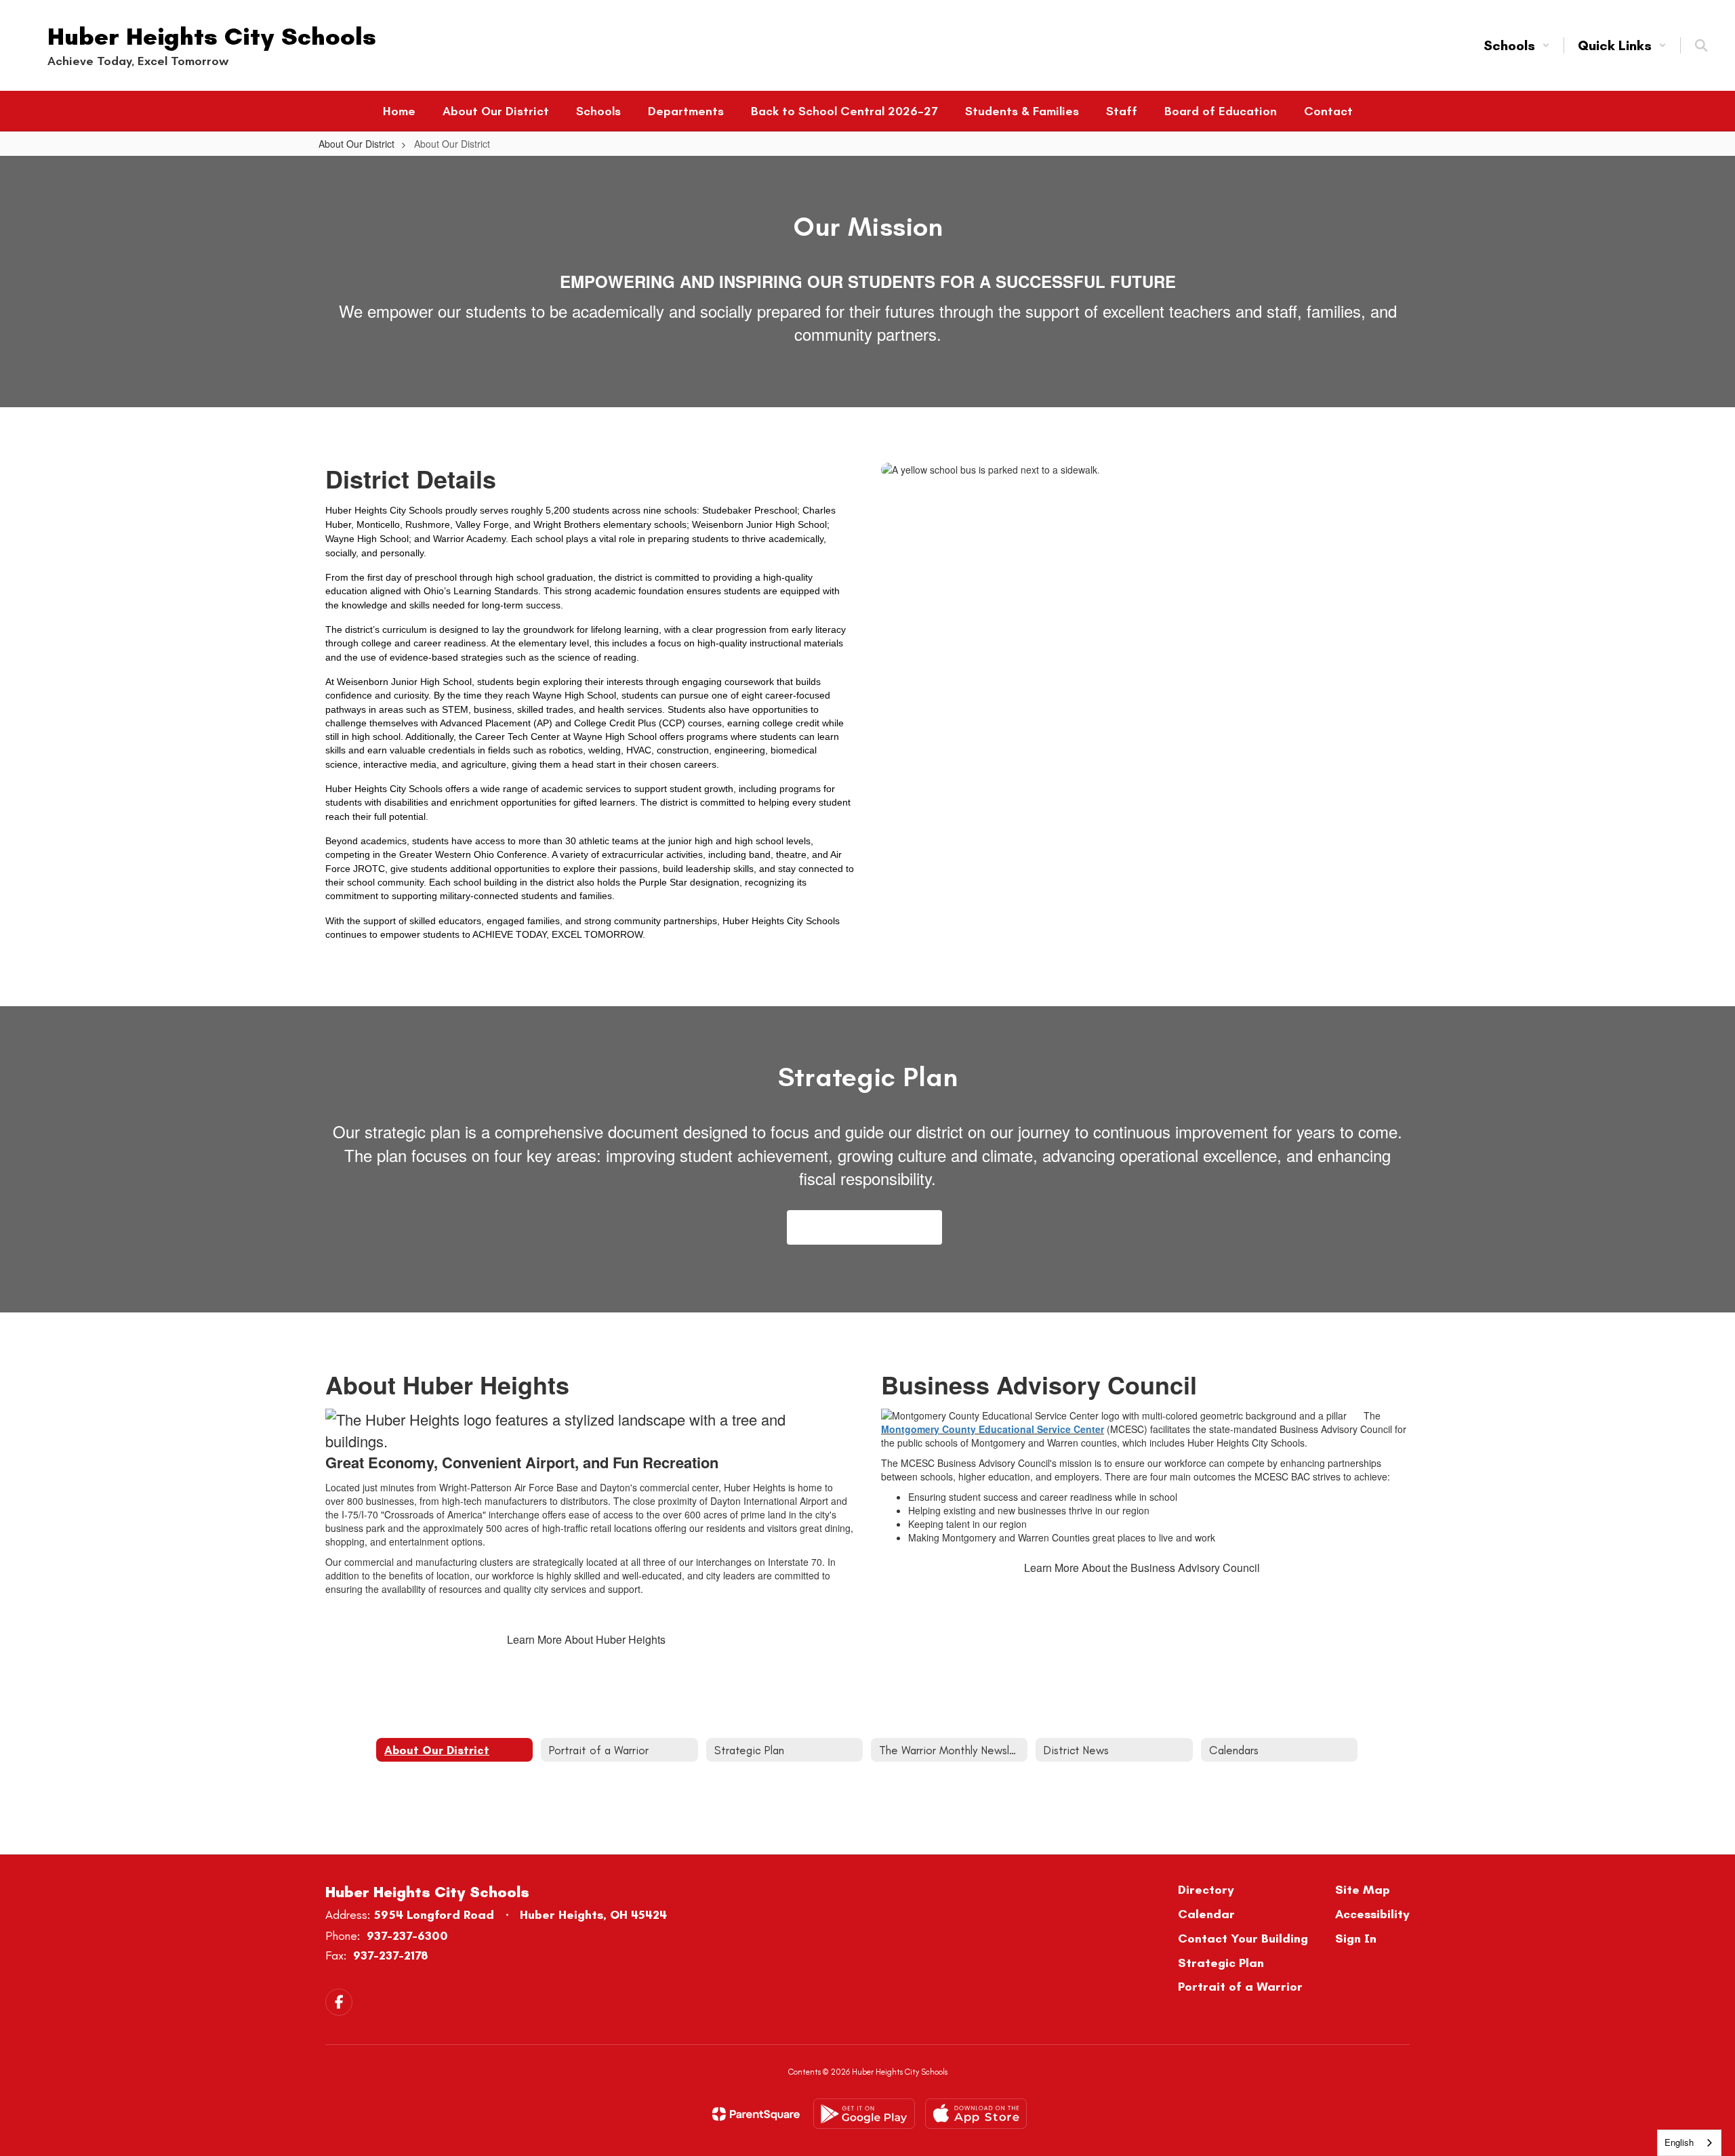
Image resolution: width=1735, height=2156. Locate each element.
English (1679, 2142)
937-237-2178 (391, 1955)
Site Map (1363, 1890)
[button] (1517, 45)
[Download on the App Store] (976, 2114)
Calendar (1206, 1914)
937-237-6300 (407, 1936)
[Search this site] (1701, 45)
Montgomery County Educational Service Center (993, 1429)
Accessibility (1372, 1914)
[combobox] (1689, 2143)
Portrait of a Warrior (1240, 1987)
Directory (1206, 1890)
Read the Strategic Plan (864, 1227)
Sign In (1356, 1939)
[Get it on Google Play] (864, 2114)
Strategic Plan (1221, 1963)
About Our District (356, 144)
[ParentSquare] (756, 2114)
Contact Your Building (1243, 1939)
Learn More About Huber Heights (586, 1639)
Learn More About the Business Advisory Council (1142, 1568)
